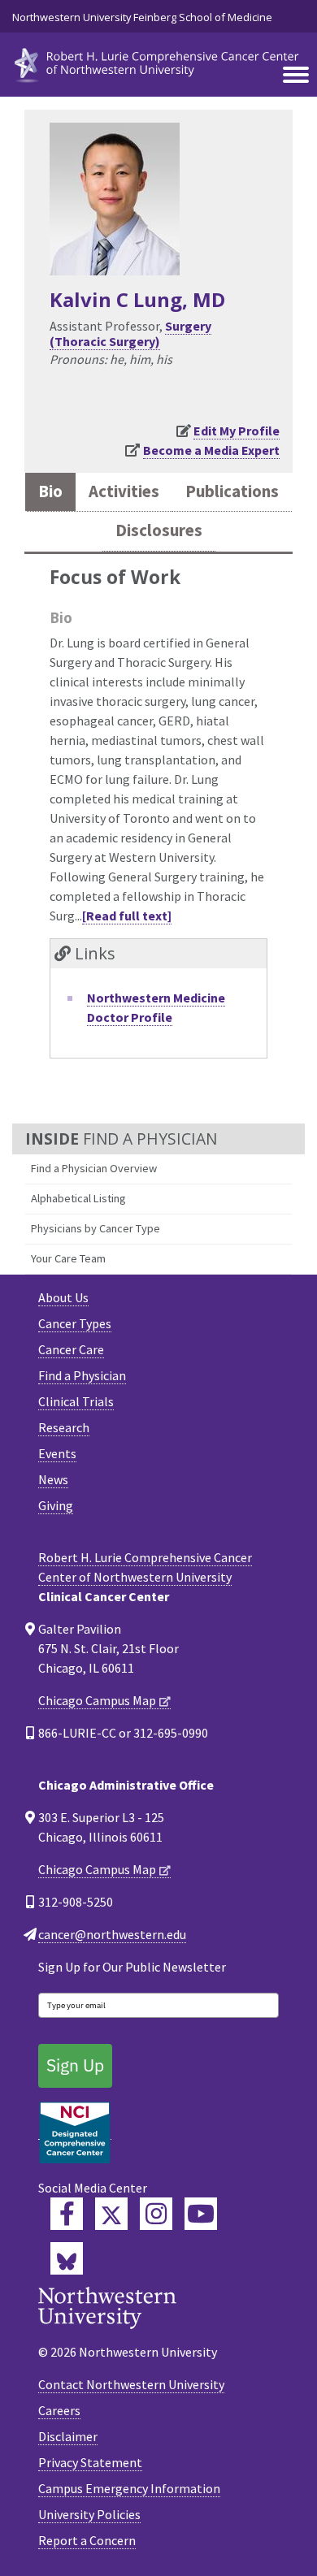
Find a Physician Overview (94, 1168)
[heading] (158, 63)
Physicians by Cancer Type (96, 1228)
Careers (59, 2410)
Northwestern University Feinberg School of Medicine (142, 17)
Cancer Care (71, 1349)
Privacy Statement (90, 2462)
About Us (63, 1297)
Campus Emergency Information (129, 2488)
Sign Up (75, 2065)
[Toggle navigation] (296, 76)
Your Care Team (68, 1258)
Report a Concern (87, 2540)
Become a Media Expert (211, 450)
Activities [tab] (124, 491)
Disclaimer (68, 2436)
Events (57, 1453)
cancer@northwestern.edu (112, 1934)
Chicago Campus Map (97, 1700)
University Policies (89, 2514)
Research (64, 1427)
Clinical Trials (76, 1401)
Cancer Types (75, 1323)
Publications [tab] (232, 491)
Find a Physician (82, 1375)
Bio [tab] (50, 491)
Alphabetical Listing (78, 1198)
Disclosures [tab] (159, 530)
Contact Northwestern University (131, 2384)
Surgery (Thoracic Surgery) (130, 333)
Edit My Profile (237, 431)
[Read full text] (127, 916)
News (53, 1479)
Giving (56, 1505)
